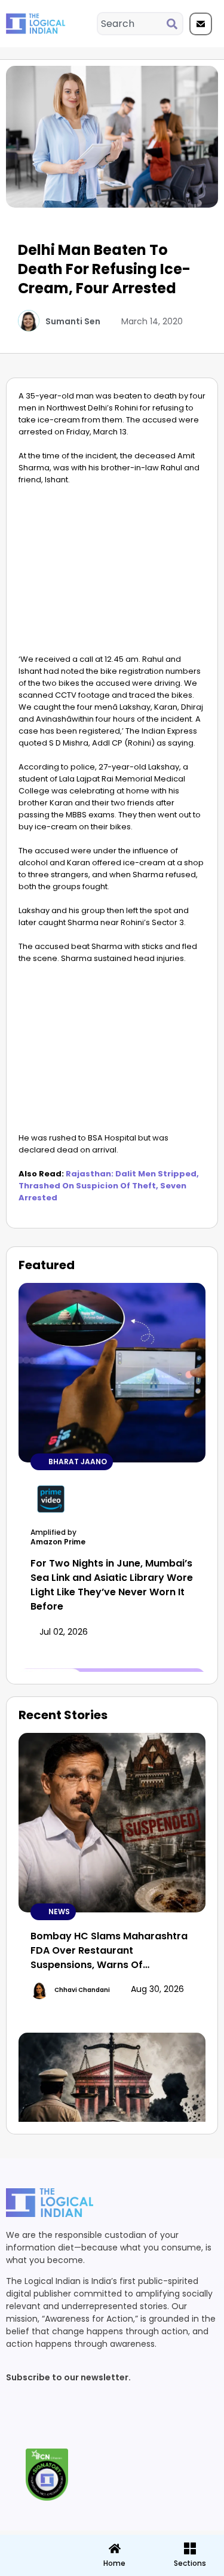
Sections (36, 2568)
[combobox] (132, 24)
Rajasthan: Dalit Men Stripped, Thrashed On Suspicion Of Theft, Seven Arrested (109, 1186)
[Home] (115, 2548)
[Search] (174, 24)
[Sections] (36, 2545)
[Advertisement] (112, 573)
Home (114, 2563)
